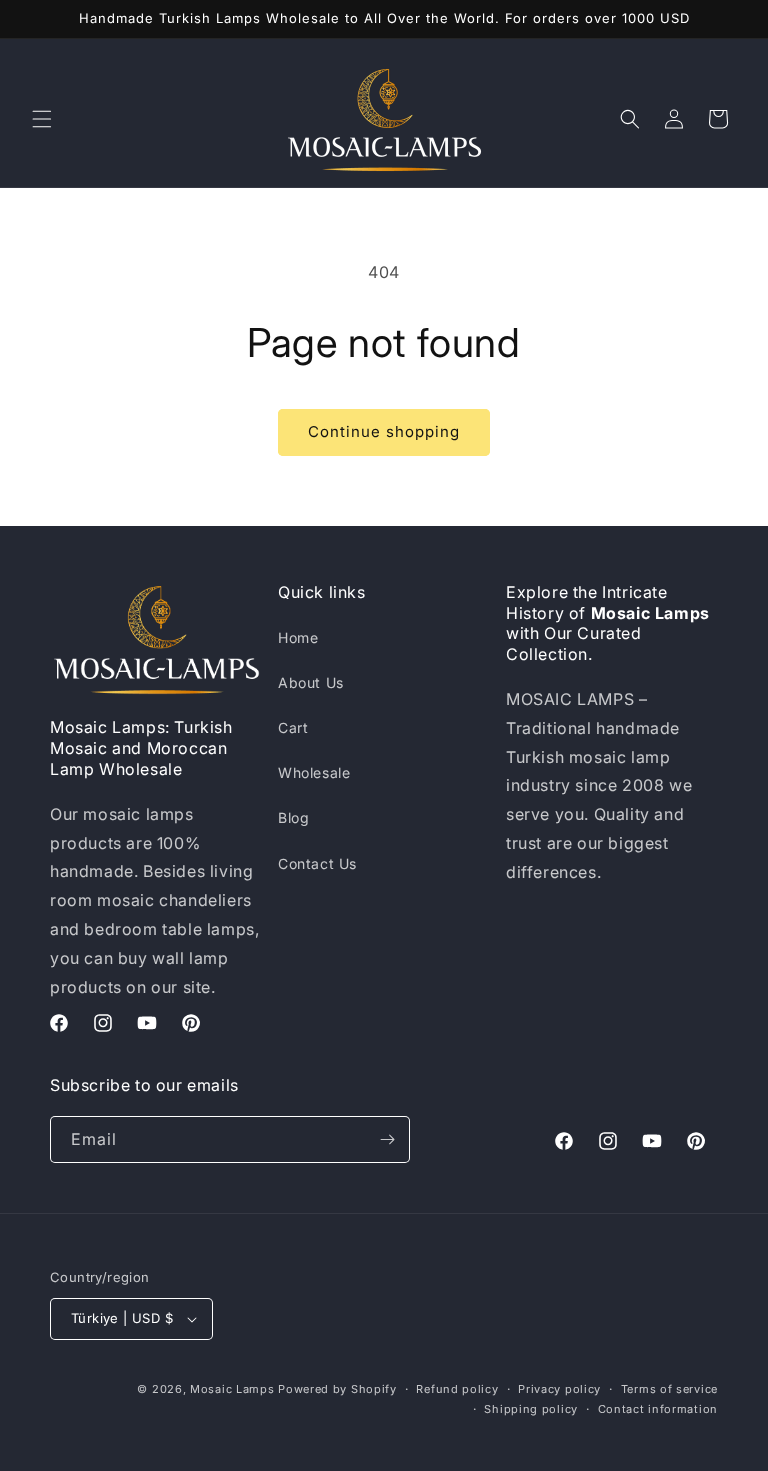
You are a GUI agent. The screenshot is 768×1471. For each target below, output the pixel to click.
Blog (293, 817)
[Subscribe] (387, 1139)
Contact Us (317, 863)
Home (298, 637)
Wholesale (314, 772)
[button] (42, 119)
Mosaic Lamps (232, 1389)
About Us (311, 682)
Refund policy (457, 1389)
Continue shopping (384, 431)
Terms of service (669, 1389)
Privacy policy (559, 1389)
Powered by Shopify (337, 1389)
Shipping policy (531, 1409)
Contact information (658, 1409)
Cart (293, 727)
